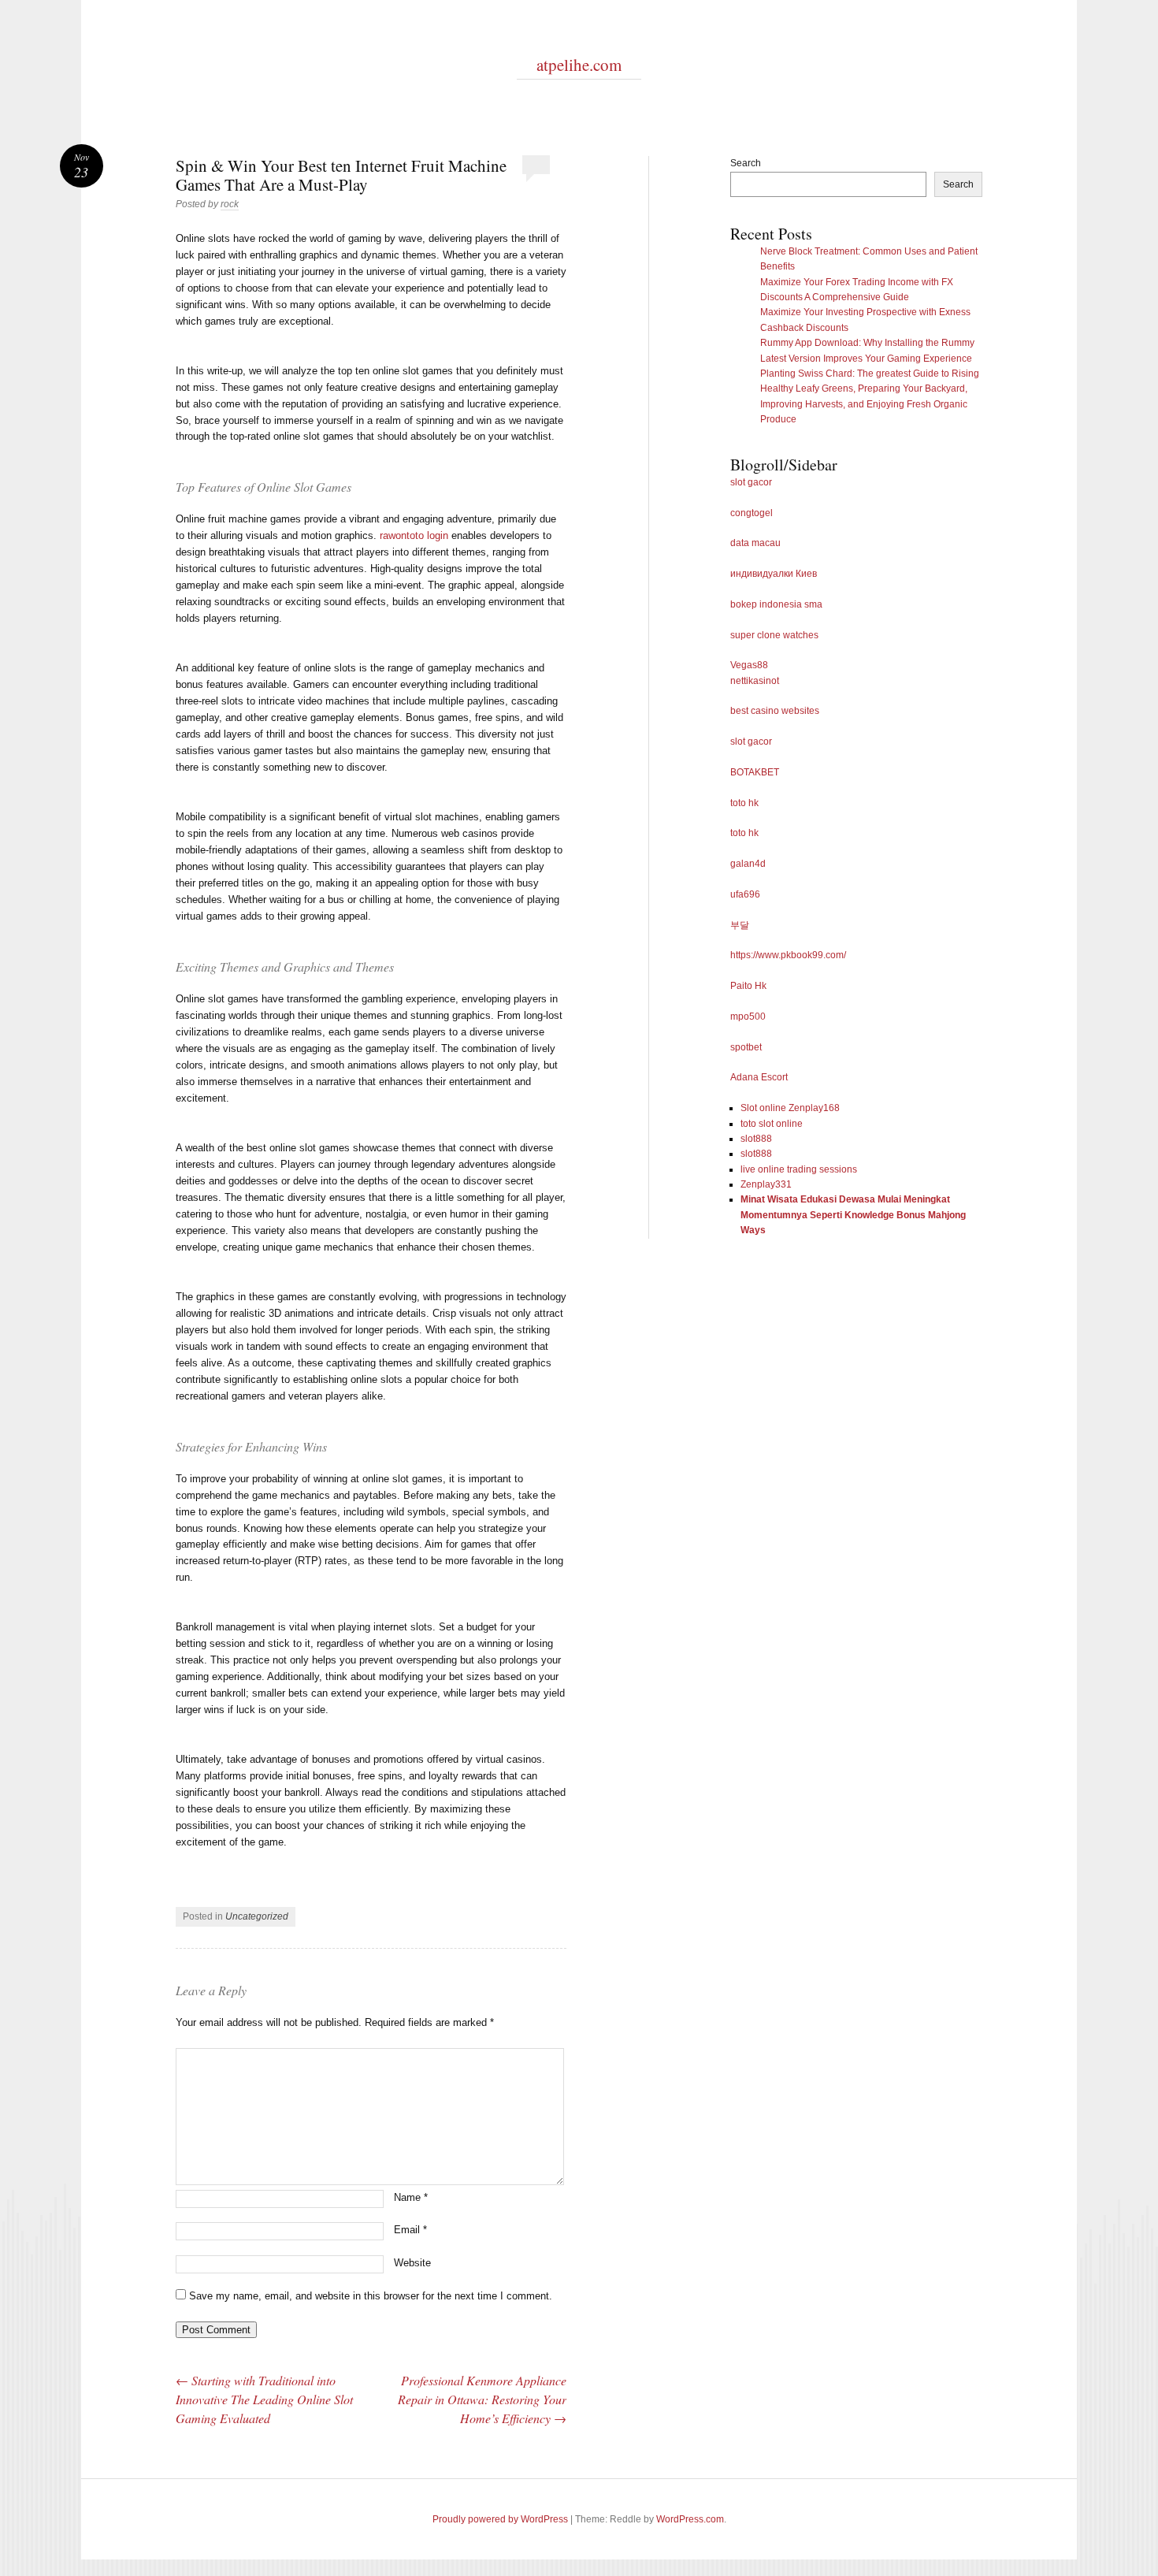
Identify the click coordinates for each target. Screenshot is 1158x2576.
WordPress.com (690, 2519)
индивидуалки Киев (774, 574)
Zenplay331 (766, 1184)
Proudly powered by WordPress (500, 2519)
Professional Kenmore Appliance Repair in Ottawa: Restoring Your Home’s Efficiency (482, 2399)
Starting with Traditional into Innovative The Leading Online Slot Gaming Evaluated (264, 2399)
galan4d (748, 864)
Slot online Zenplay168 (790, 1108)
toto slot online (772, 1124)
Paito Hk (748, 986)
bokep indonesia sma (776, 604)
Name (411, 2197)
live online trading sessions (799, 1169)
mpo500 (748, 1017)
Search (746, 163)
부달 (740, 925)
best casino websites (775, 711)
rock (230, 204)
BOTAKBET (755, 772)
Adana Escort (759, 1077)
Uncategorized (257, 1916)
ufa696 (745, 894)
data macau (755, 543)
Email (410, 2230)
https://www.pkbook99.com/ (788, 955)
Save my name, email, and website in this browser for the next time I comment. (371, 2296)
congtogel (752, 513)
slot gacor (751, 482)
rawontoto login (414, 535)
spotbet (746, 1047)
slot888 (756, 1139)
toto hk (744, 803)
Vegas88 (749, 665)
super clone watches (774, 635)
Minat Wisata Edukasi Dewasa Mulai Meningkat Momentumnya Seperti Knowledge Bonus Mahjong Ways (853, 1215)
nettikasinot (755, 681)
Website (412, 2263)
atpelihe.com (579, 65)
